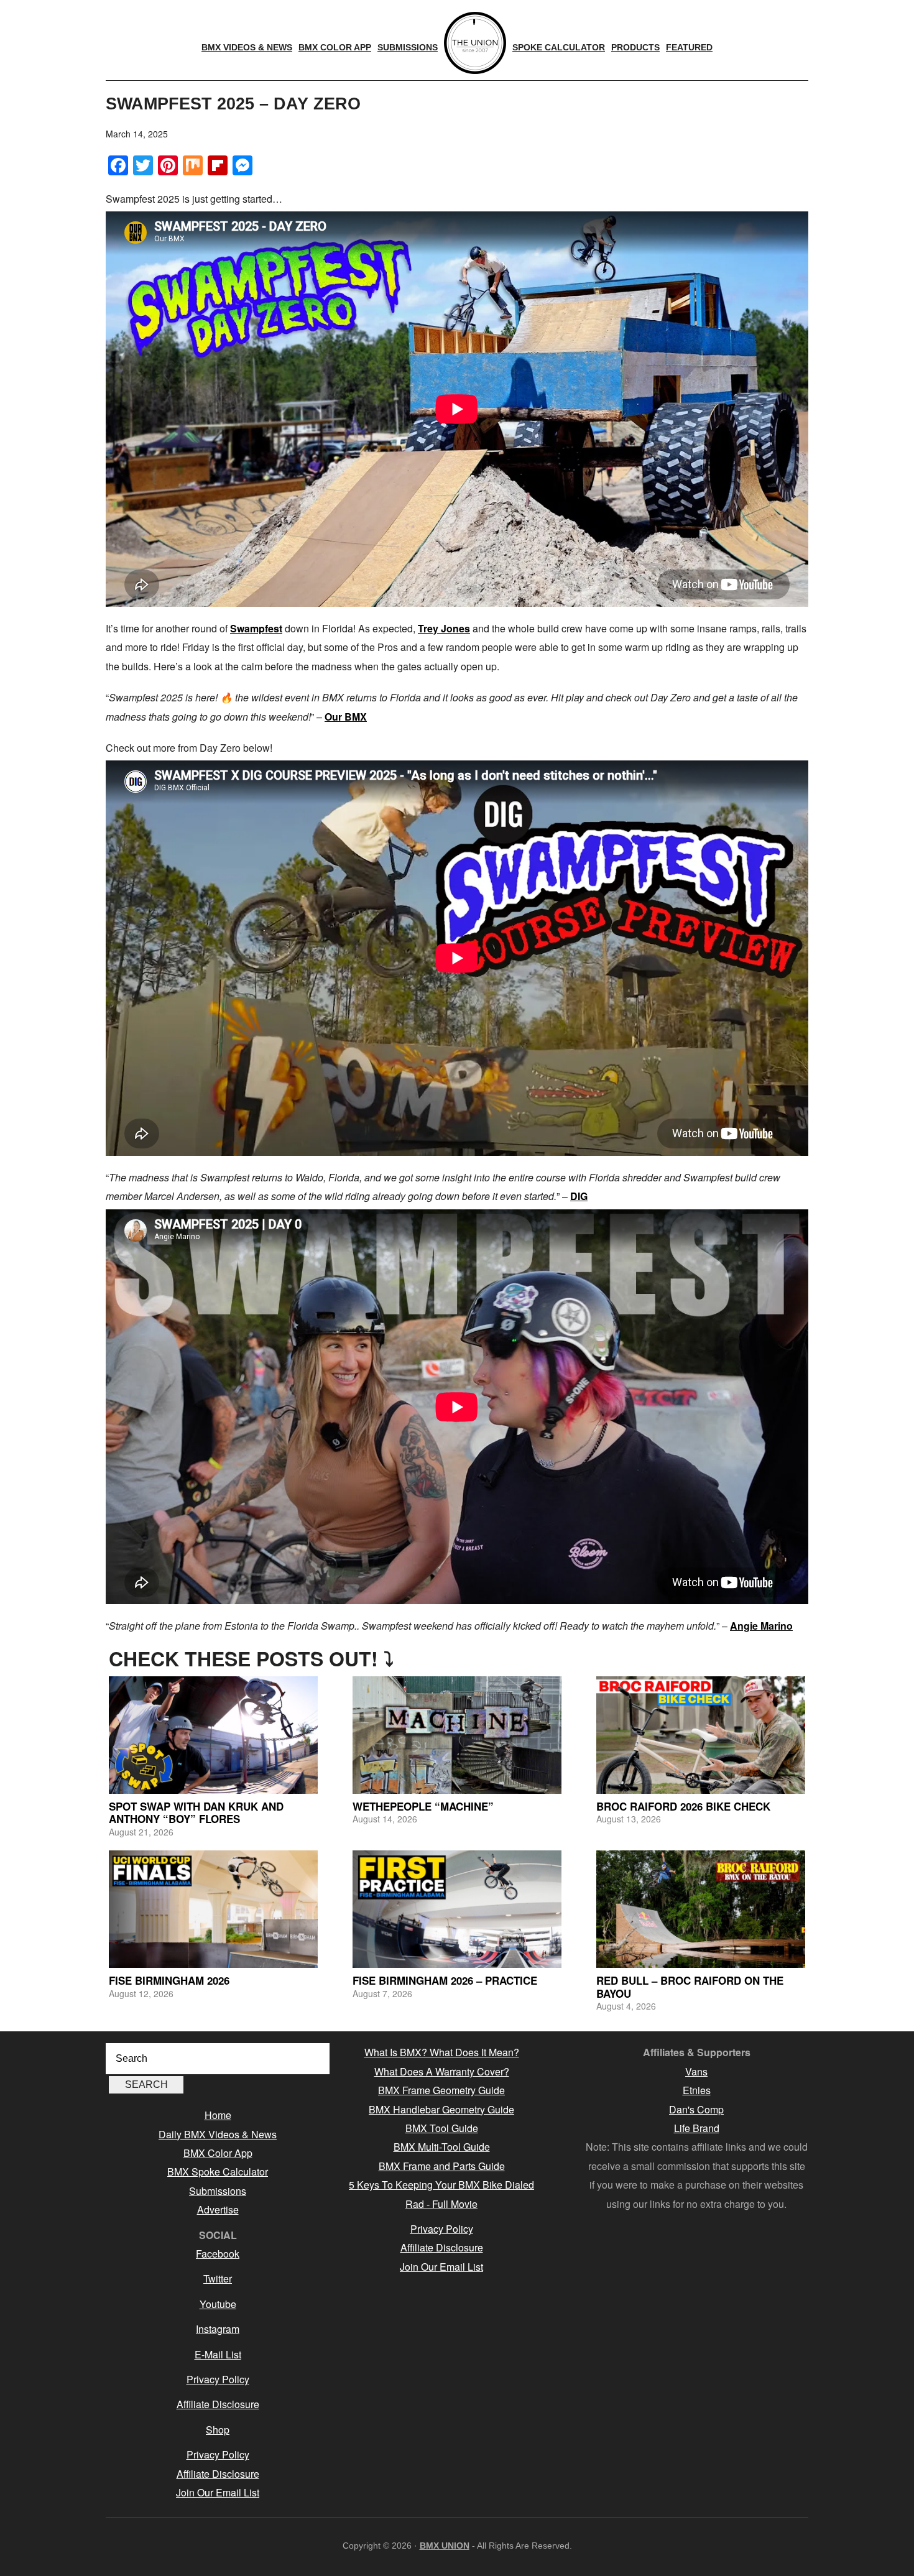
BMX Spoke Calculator (218, 2172)
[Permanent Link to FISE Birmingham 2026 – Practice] (457, 1909)
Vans (696, 2071)
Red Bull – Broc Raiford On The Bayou (690, 1987)
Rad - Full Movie (441, 2204)
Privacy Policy (218, 2379)
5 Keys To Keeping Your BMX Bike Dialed (441, 2185)
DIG (579, 1196)
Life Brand (697, 2128)
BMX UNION (445, 2546)
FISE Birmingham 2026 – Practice (445, 1980)
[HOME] (475, 43)
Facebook (218, 2254)
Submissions (218, 2191)
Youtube (218, 2304)
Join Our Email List (218, 2492)
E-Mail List (218, 2354)
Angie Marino (761, 1626)
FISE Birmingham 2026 (169, 1980)
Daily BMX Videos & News (218, 2134)
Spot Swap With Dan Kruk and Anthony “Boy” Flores (196, 1812)
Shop (218, 2430)
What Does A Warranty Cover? (442, 2071)
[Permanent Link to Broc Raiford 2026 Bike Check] (701, 1735)
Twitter (218, 2278)
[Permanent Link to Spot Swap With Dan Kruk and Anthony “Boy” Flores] (213, 1735)
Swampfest (256, 628)
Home (218, 2115)
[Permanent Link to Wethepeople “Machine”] (457, 1735)
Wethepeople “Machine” (423, 1806)
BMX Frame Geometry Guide (441, 2090)
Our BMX (346, 717)
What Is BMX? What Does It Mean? (442, 2052)
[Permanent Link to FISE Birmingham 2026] (213, 1909)
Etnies (697, 2090)
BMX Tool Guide (442, 2128)
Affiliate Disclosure (218, 2404)
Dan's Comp (696, 2109)
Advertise (218, 2209)
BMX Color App (218, 2153)
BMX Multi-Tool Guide (442, 2147)
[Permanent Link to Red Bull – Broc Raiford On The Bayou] (701, 1909)
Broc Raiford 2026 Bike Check (683, 1806)
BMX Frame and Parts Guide (442, 2166)
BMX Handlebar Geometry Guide (441, 2109)
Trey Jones (444, 628)
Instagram (218, 2329)
